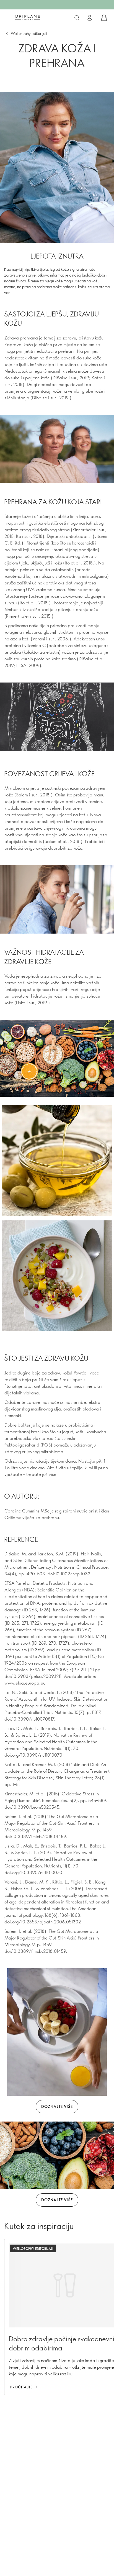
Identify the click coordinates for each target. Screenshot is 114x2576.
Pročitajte (21, 2387)
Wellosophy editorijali (29, 33)
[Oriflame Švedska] (27, 17)
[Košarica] (104, 18)
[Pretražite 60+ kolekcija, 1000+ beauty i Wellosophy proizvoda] (77, 18)
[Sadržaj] (7, 18)
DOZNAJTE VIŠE (57, 2106)
